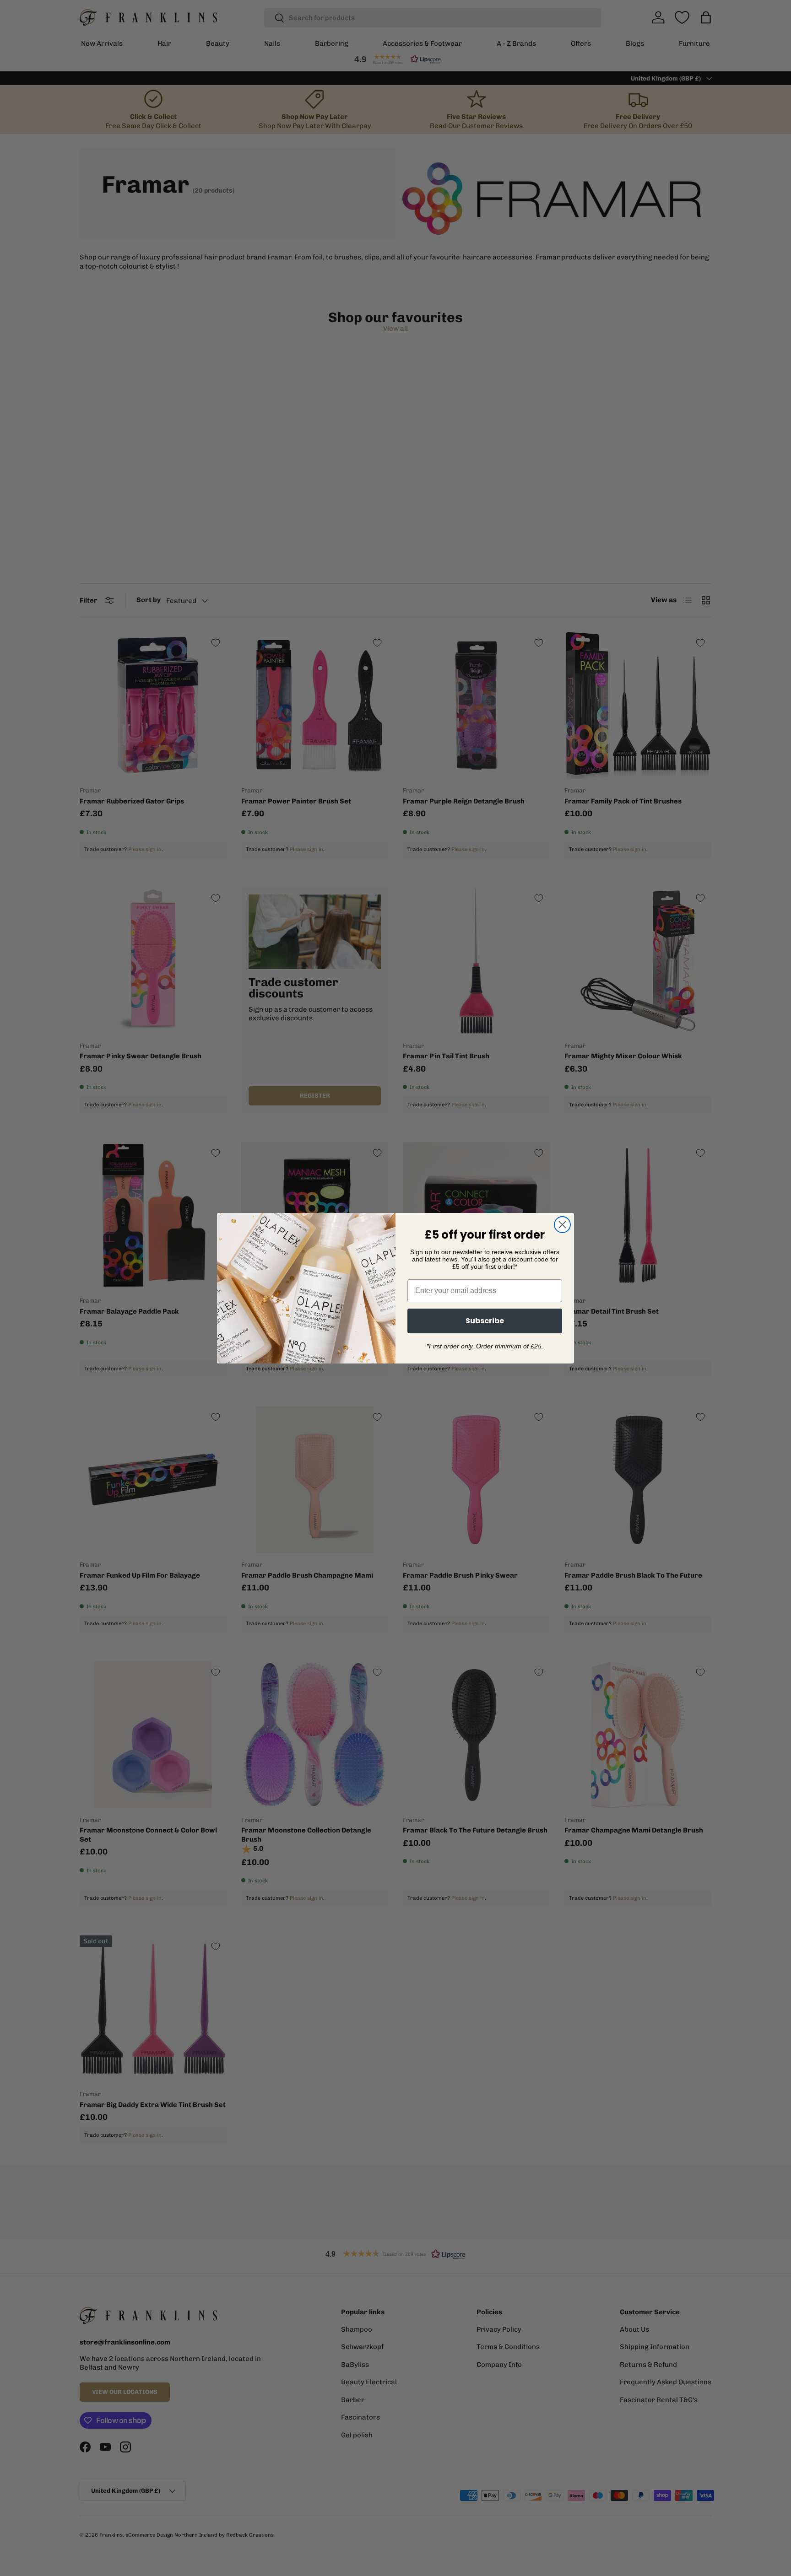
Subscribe (485, 1321)
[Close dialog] (562, 1225)
